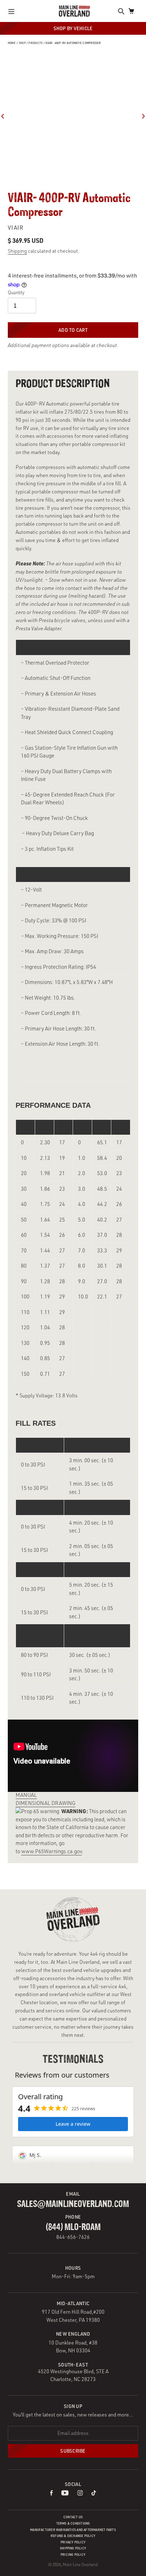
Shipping (17, 251)
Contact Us (73, 2517)
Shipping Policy (73, 2548)
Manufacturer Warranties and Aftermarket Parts (73, 2530)
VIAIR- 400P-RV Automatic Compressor (73, 43)
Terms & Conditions (73, 2523)
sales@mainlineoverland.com (73, 2204)
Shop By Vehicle (73, 28)
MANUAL (26, 1795)
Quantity (16, 292)
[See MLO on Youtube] (65, 2494)
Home (12, 43)
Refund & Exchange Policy (73, 2536)
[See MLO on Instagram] (80, 2494)
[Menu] (13, 11)
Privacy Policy (73, 2542)
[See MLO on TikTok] (94, 2494)
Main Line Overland (80, 2564)
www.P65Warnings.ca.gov (52, 1851)
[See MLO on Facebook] (51, 2494)
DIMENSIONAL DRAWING (46, 1803)
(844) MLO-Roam (73, 2227)
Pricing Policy (73, 2555)
